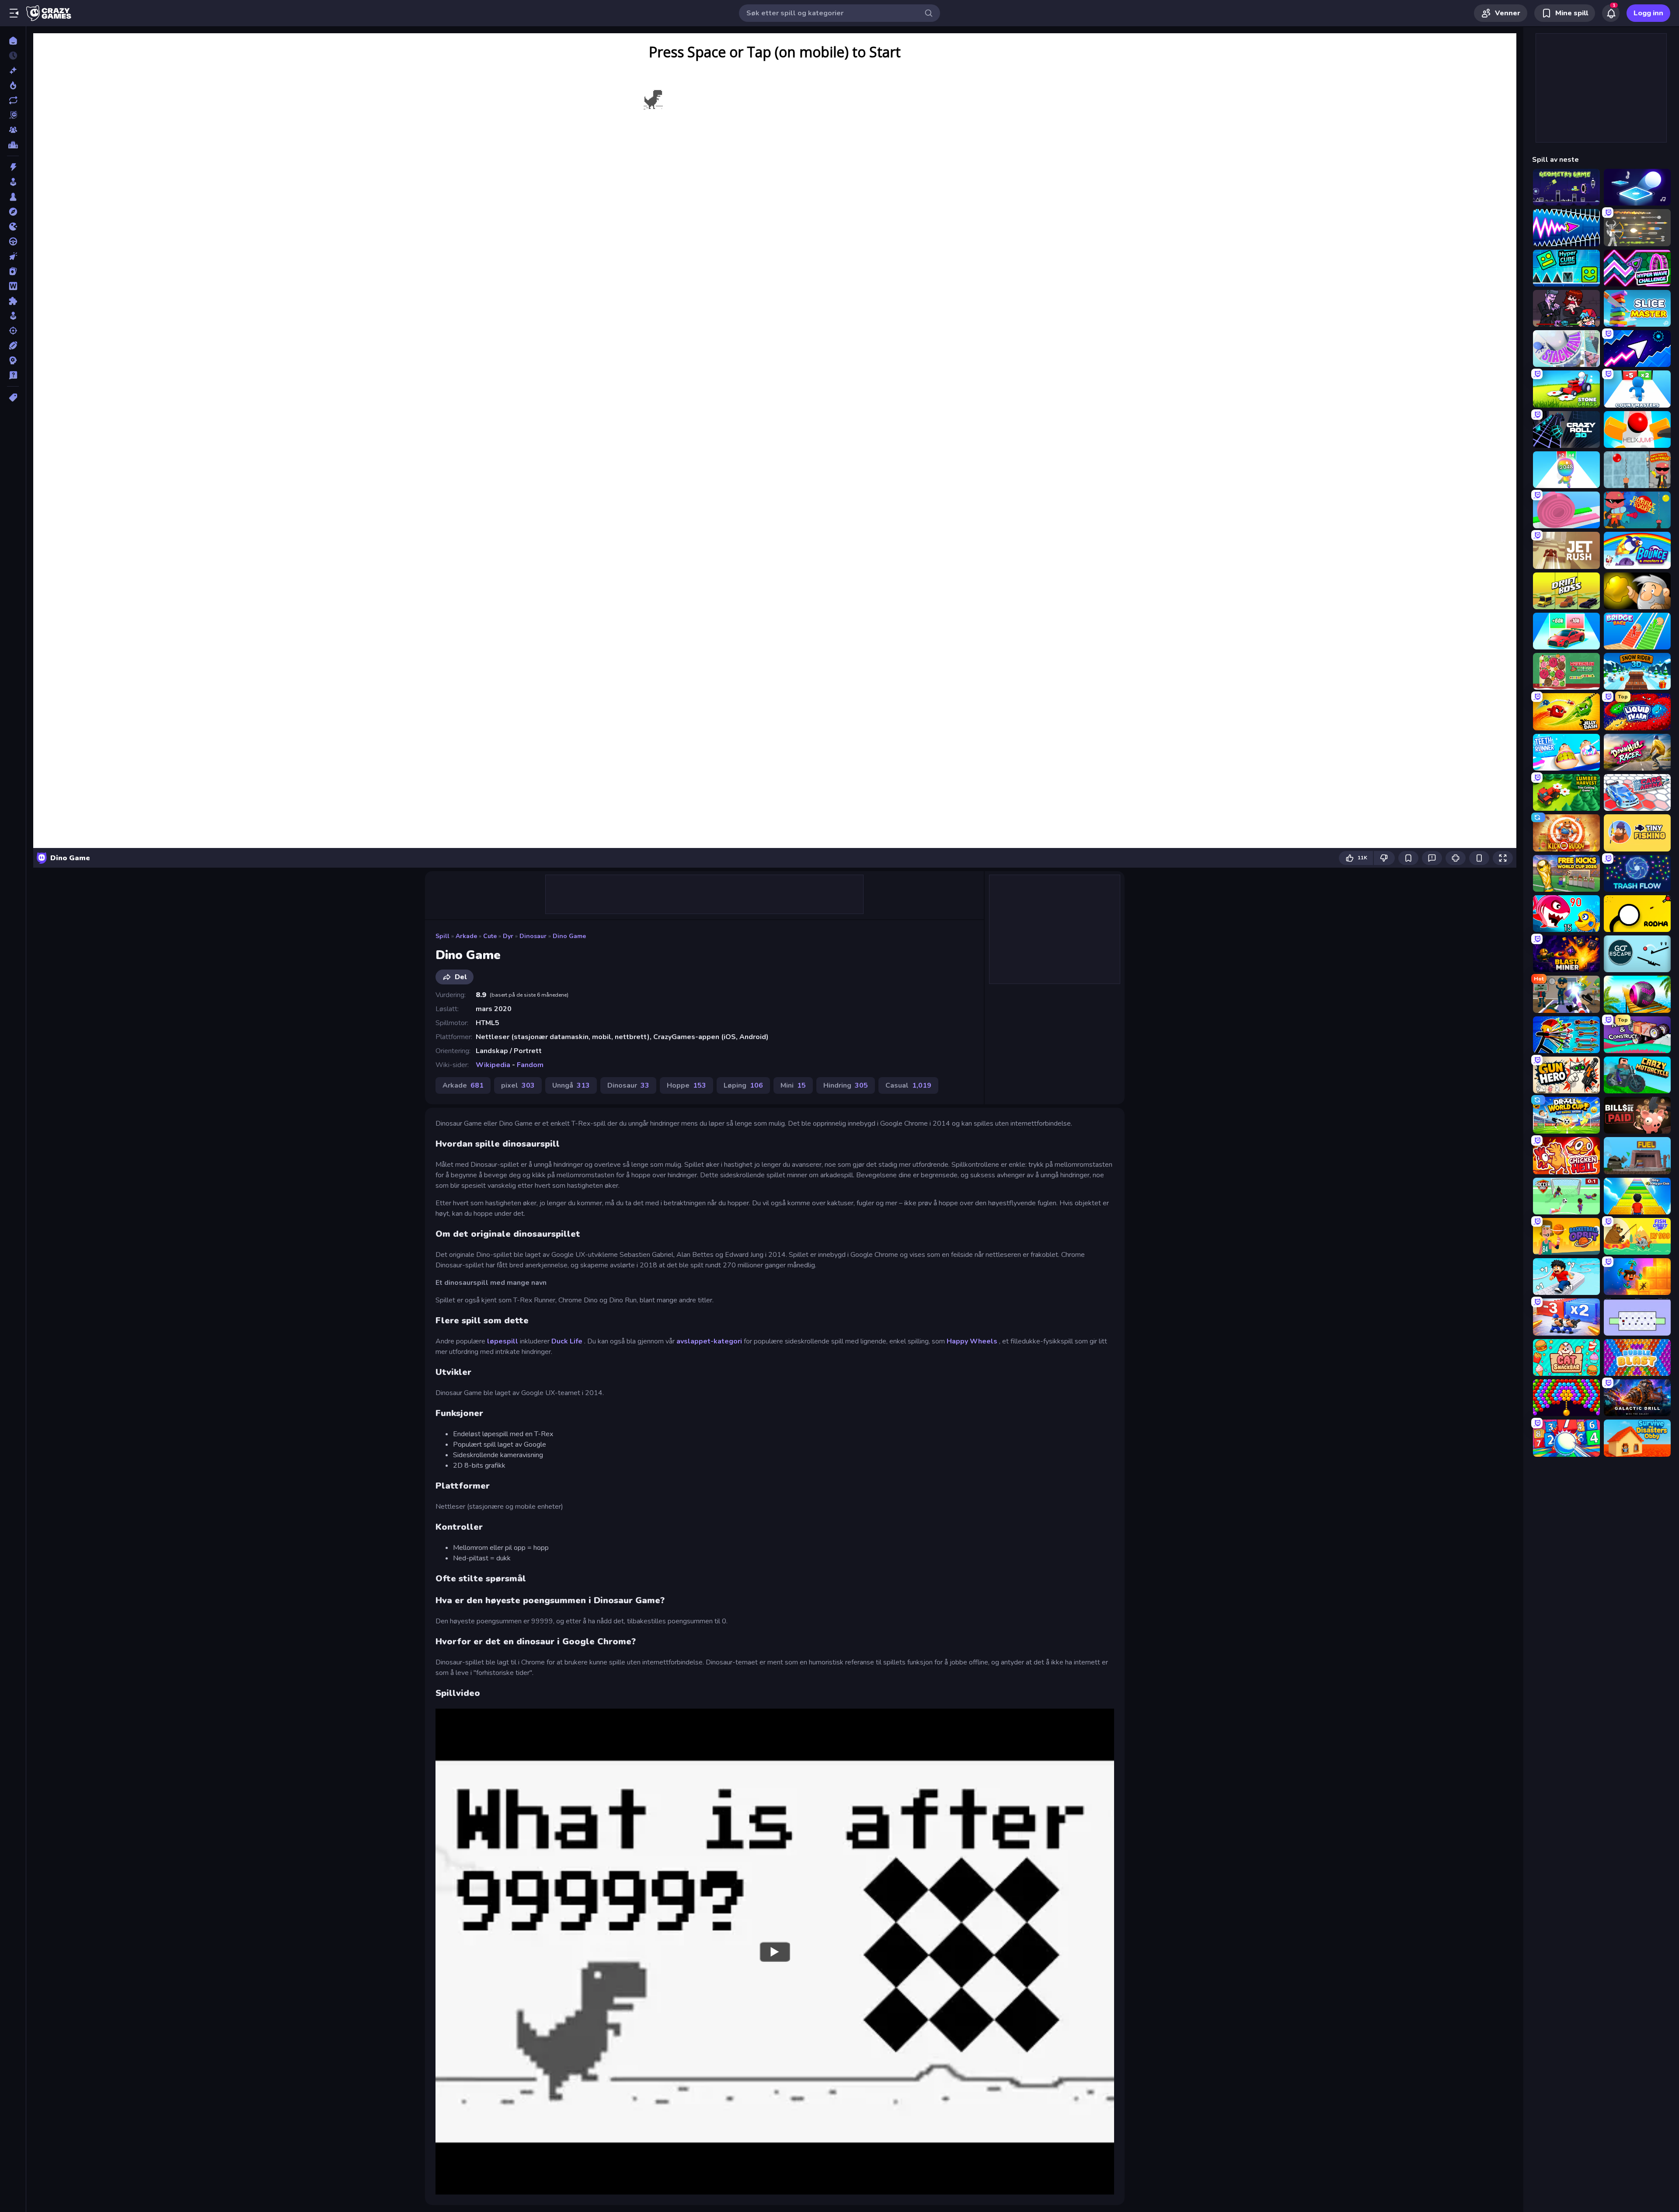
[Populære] (13, 85)
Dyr (508, 936)
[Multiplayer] (13, 130)
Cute (490, 936)
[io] (13, 227)
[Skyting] (13, 331)
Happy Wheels (972, 1341)
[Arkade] (13, 182)
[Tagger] (13, 398)
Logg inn (1648, 13)
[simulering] (13, 316)
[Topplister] (13, 145)
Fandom (530, 1065)
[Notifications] (1611, 13)
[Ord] (13, 286)
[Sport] (13, 345)
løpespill (503, 1341)
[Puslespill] (13, 301)
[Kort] (13, 271)
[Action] (13, 167)
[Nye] (13, 70)
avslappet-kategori (709, 1341)
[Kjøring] (13, 241)
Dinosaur (533, 936)
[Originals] (13, 115)
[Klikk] (13, 256)
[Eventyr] (13, 212)
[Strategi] (13, 360)
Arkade (466, 936)
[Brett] (13, 197)
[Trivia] (13, 375)
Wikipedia (493, 1065)
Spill (442, 936)
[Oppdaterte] (13, 100)
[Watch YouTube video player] (775, 1951)
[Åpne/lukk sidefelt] (14, 13)
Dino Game (569, 936)
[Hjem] (13, 41)
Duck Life (567, 1341)
